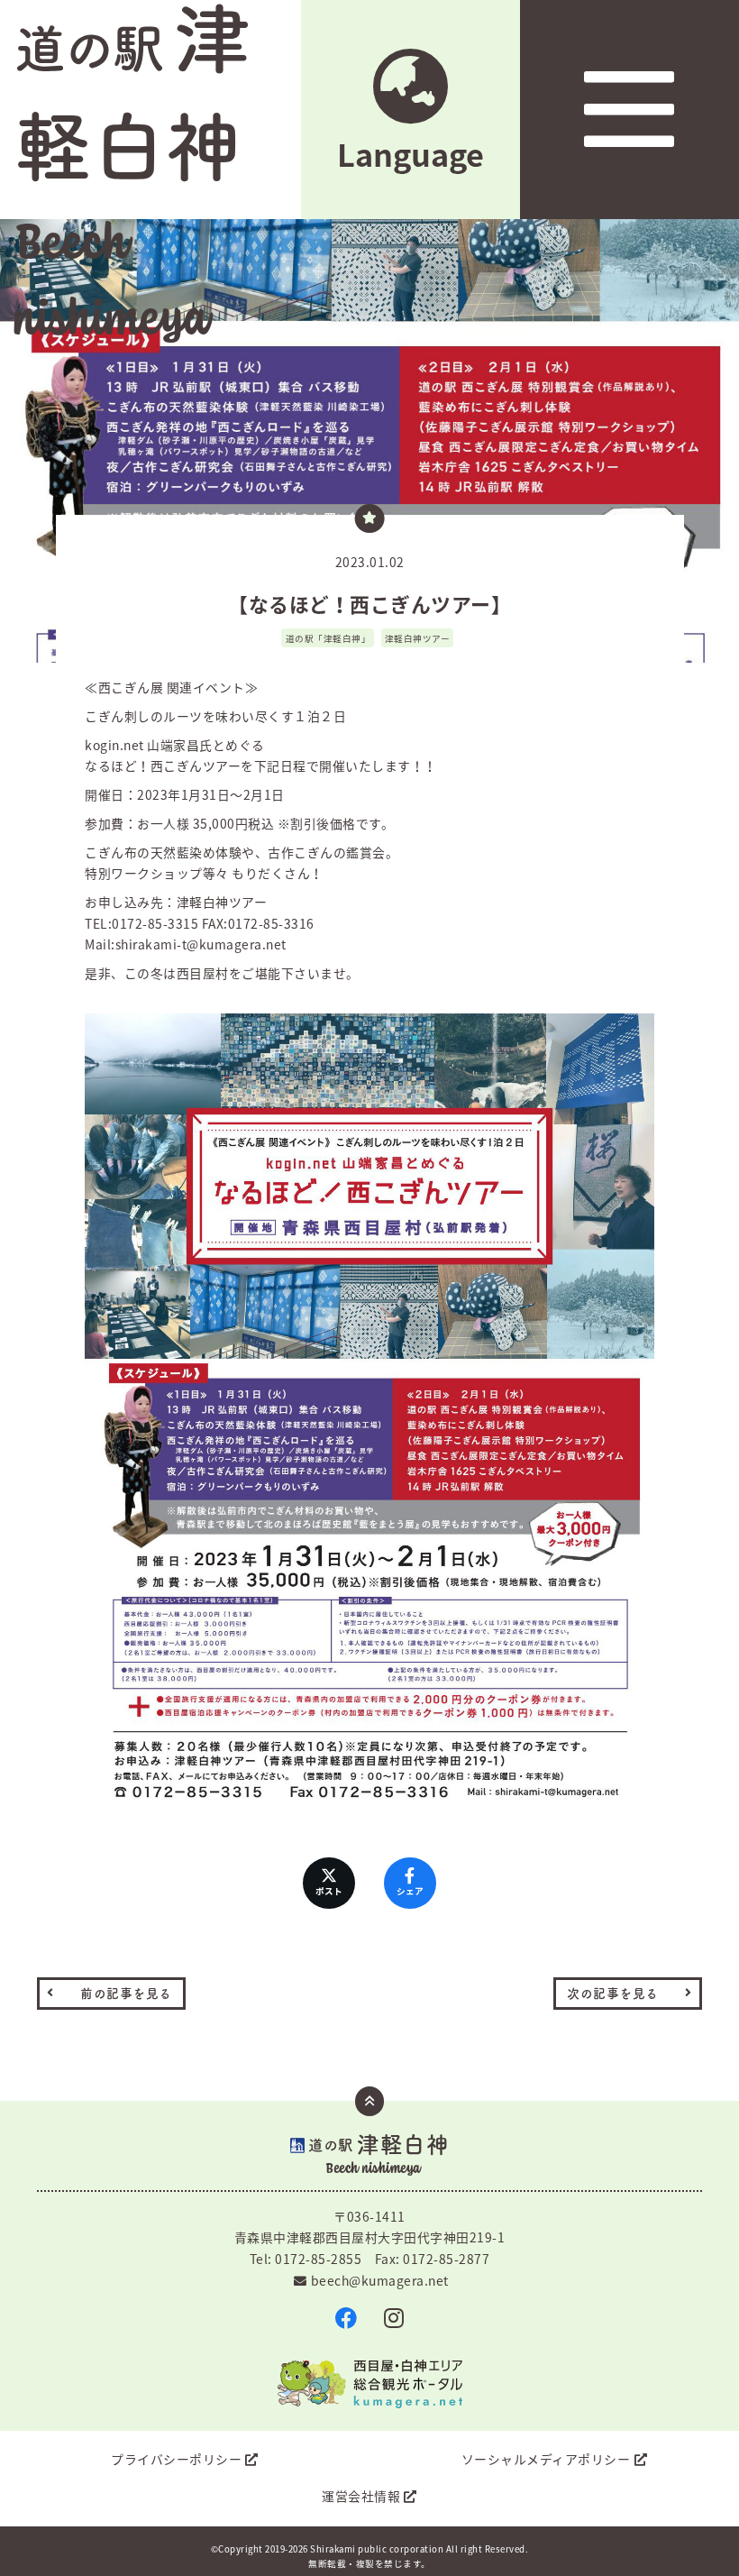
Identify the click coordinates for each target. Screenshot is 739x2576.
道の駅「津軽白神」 (328, 638)
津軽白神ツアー (418, 638)
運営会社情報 (361, 2496)
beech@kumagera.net (380, 2280)
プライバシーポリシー (176, 2459)
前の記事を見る (126, 1994)
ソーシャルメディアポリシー (546, 2459)
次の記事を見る (613, 1994)
